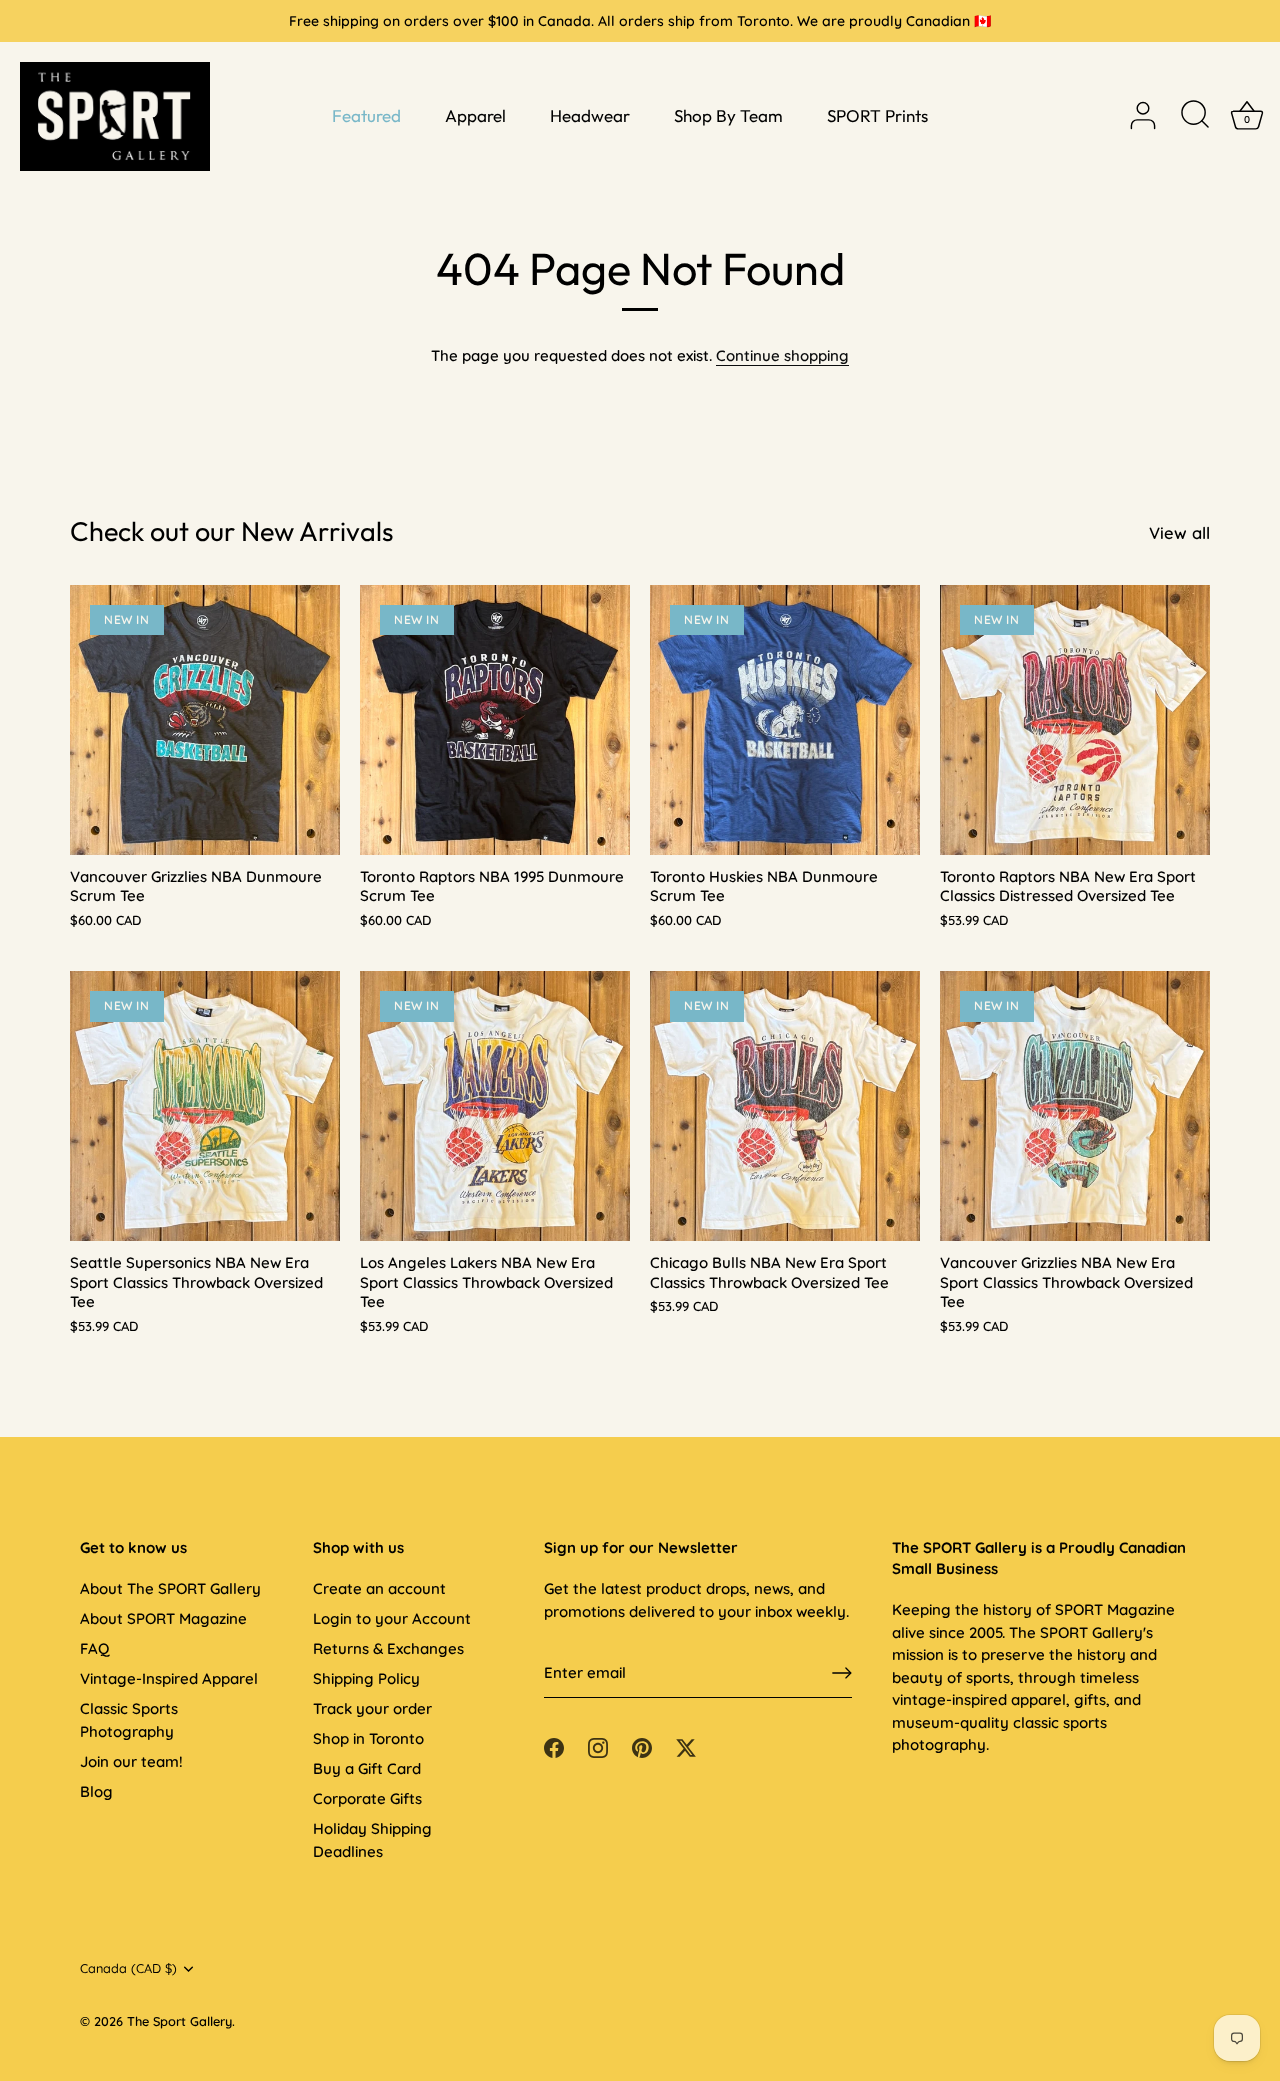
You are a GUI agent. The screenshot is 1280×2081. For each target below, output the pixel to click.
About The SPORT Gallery (170, 1588)
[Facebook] (554, 1746)
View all (1179, 532)
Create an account (379, 1588)
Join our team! (131, 1761)
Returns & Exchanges (388, 1648)
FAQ (94, 1648)
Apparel (475, 115)
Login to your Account (392, 1618)
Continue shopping (782, 355)
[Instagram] (598, 1746)
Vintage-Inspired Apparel (169, 1678)
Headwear (590, 115)
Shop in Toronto (368, 1738)
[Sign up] (842, 1673)
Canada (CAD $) (128, 1968)
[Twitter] (686, 1746)
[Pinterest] (642, 1746)
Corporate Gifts (367, 1798)
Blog (96, 1791)
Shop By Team (728, 115)
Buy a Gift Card (367, 1768)
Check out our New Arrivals (232, 531)
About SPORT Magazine (163, 1618)
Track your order (372, 1708)
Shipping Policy (366, 1678)
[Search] (1195, 116)
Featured (366, 115)
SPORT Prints (877, 115)
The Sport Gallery (179, 2021)
